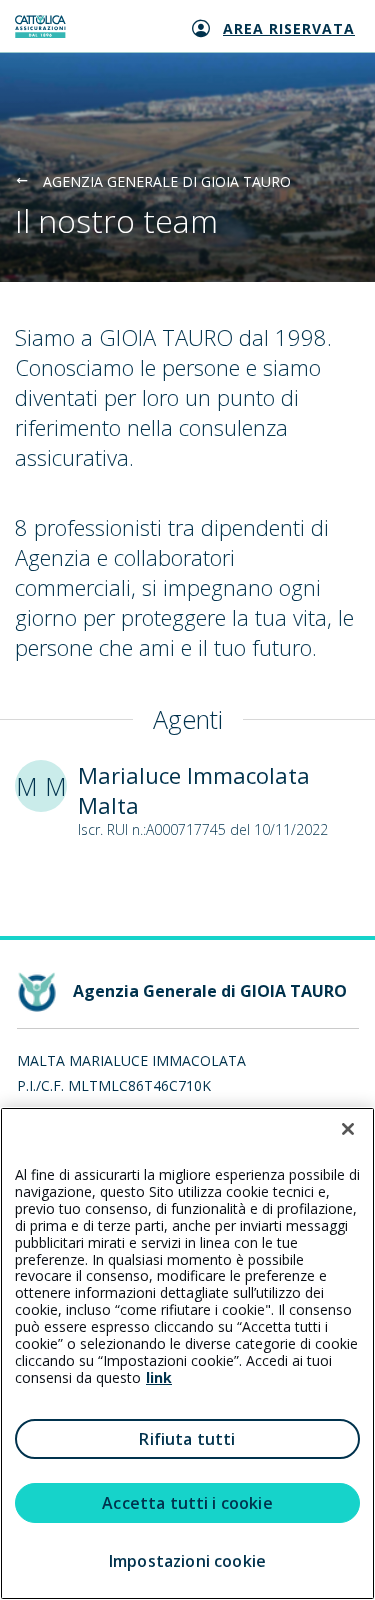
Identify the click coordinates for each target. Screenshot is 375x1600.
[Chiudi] (348, 1129)
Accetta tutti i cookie (187, 1503)
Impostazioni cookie (187, 1561)
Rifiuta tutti (187, 1439)
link (159, 1377)
